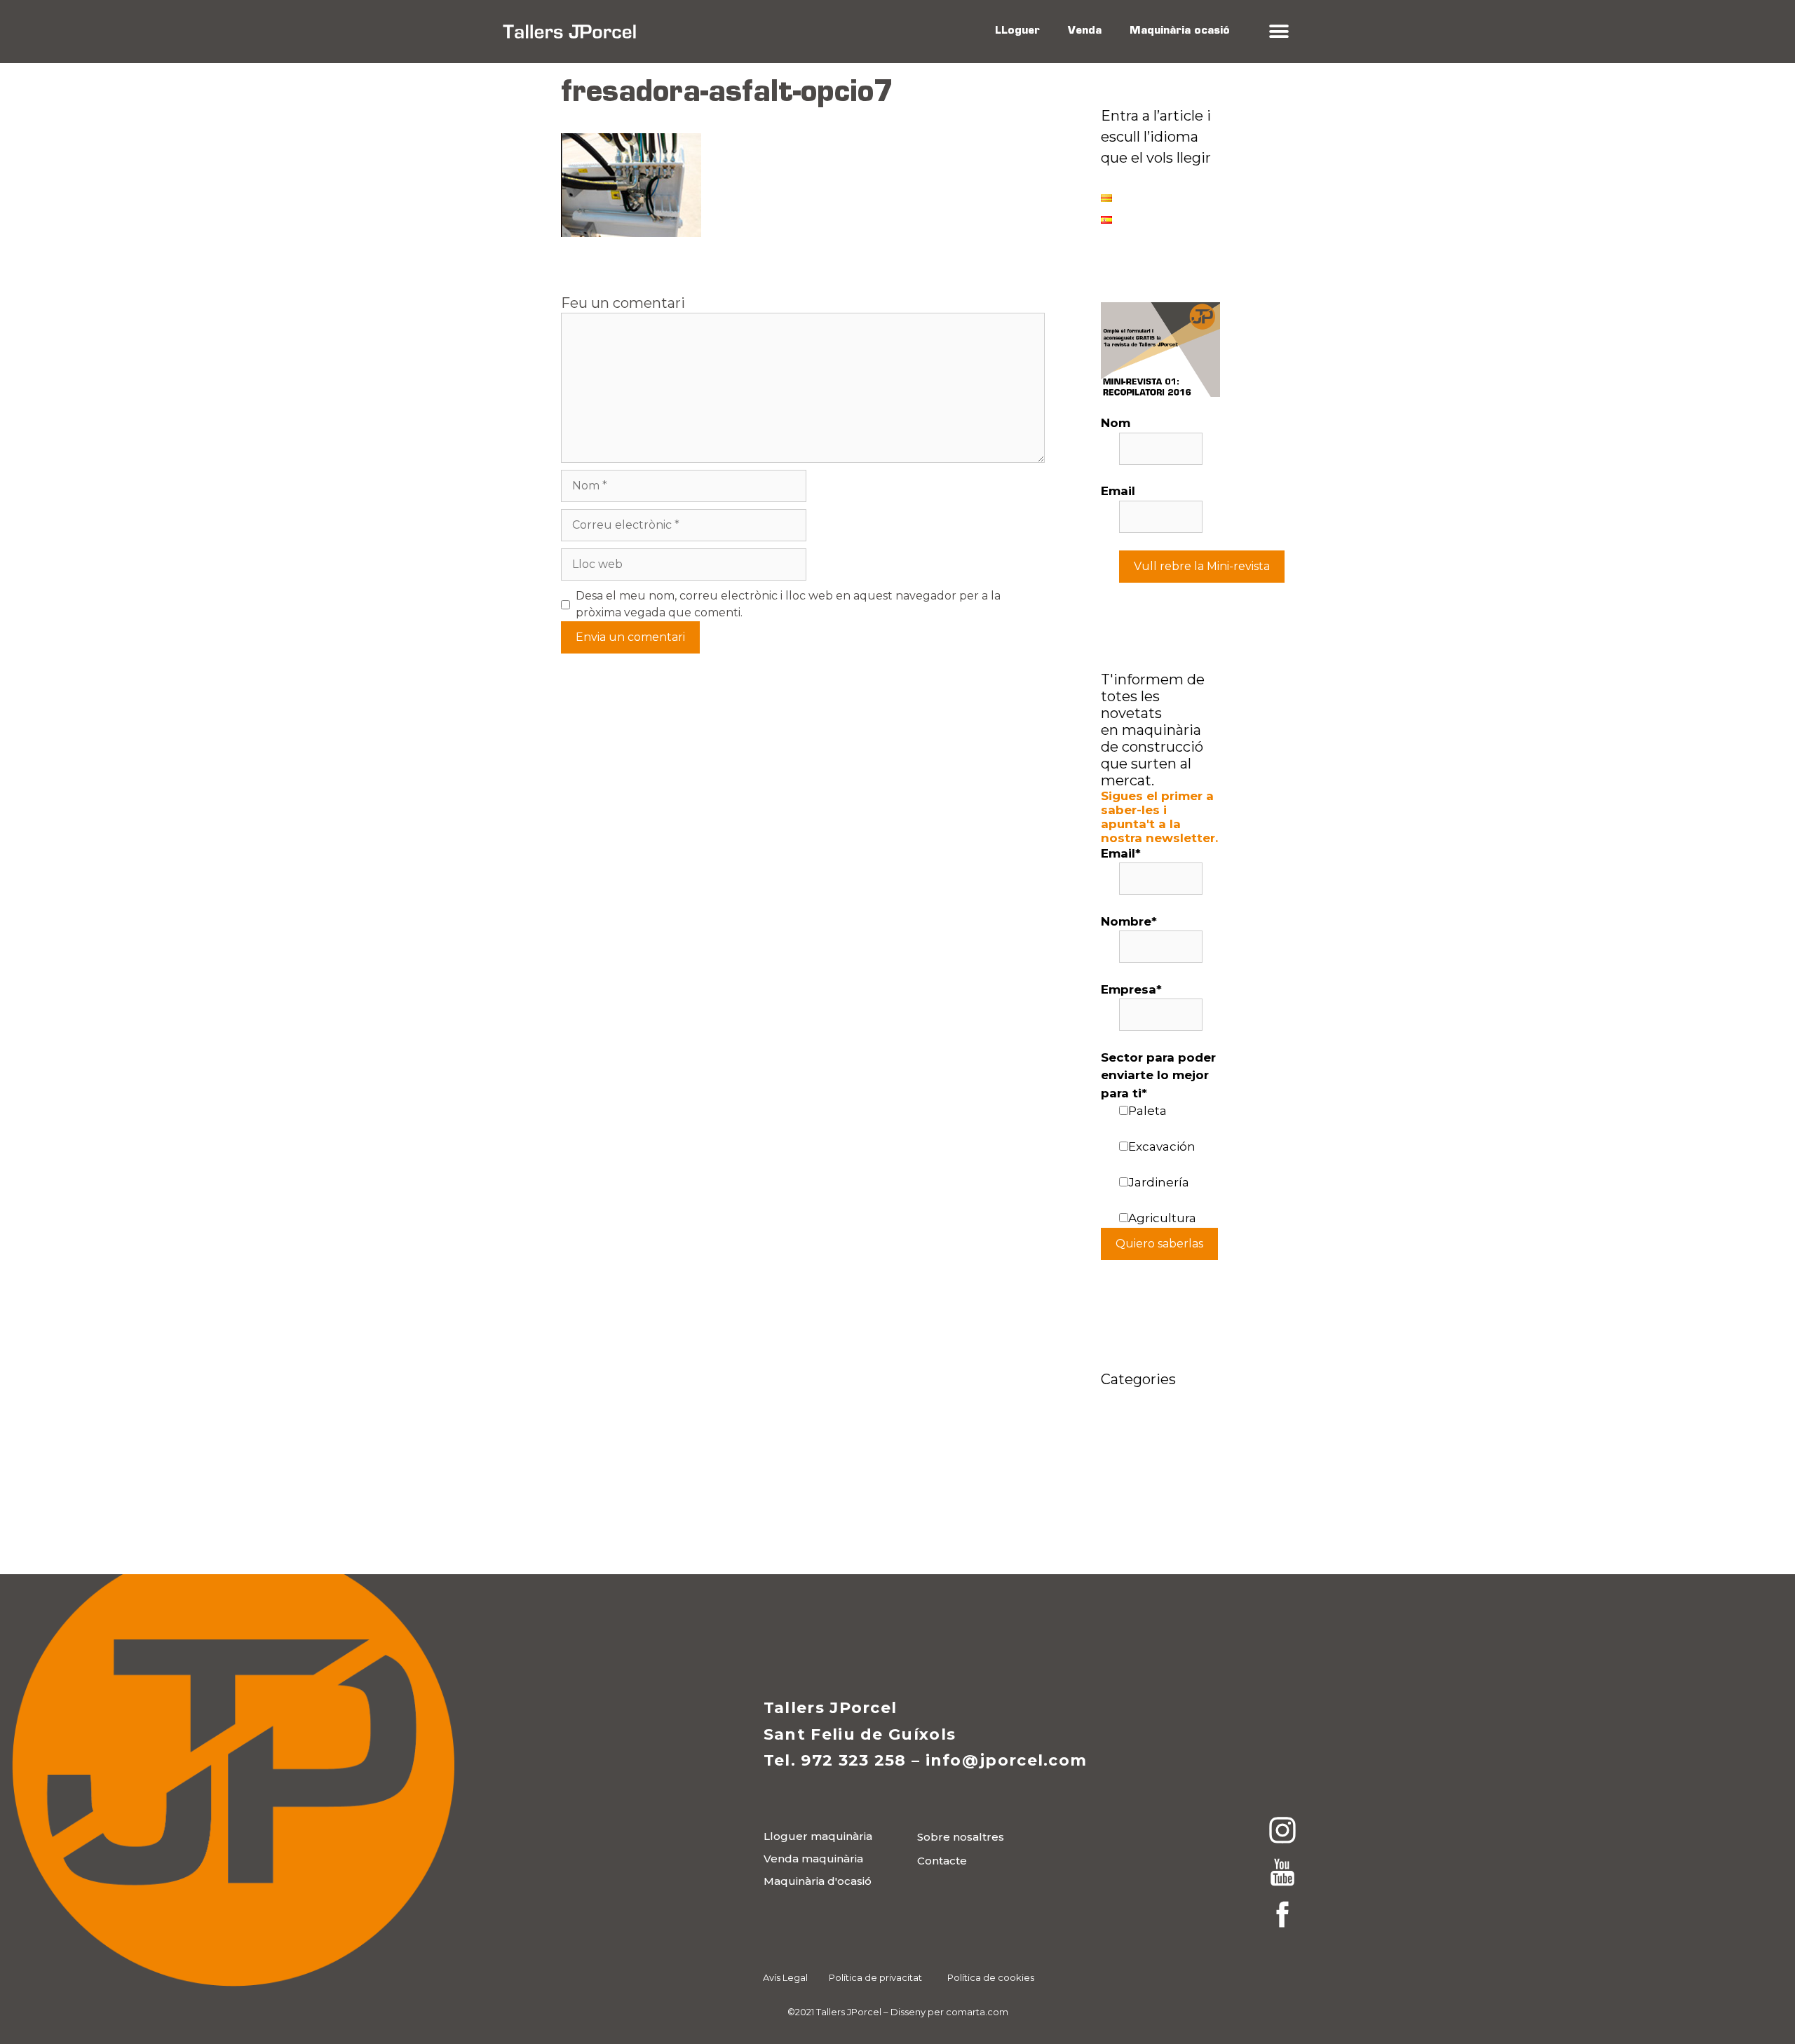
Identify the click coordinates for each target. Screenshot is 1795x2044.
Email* (1121, 853)
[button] (1279, 32)
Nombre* (1129, 921)
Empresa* (1131, 989)
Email (1118, 491)
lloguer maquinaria (1159, 1419)
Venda (1085, 31)
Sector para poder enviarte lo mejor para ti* (1158, 1075)
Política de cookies (991, 1977)
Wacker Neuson (1150, 1519)
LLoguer (1017, 31)
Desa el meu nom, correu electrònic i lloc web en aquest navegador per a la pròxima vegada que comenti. (788, 604)
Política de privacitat (875, 1977)
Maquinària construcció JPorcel (1137, 1458)
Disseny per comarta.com (949, 2012)
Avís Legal (785, 1977)
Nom (1116, 423)
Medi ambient (1144, 1498)
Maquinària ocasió (1180, 31)
